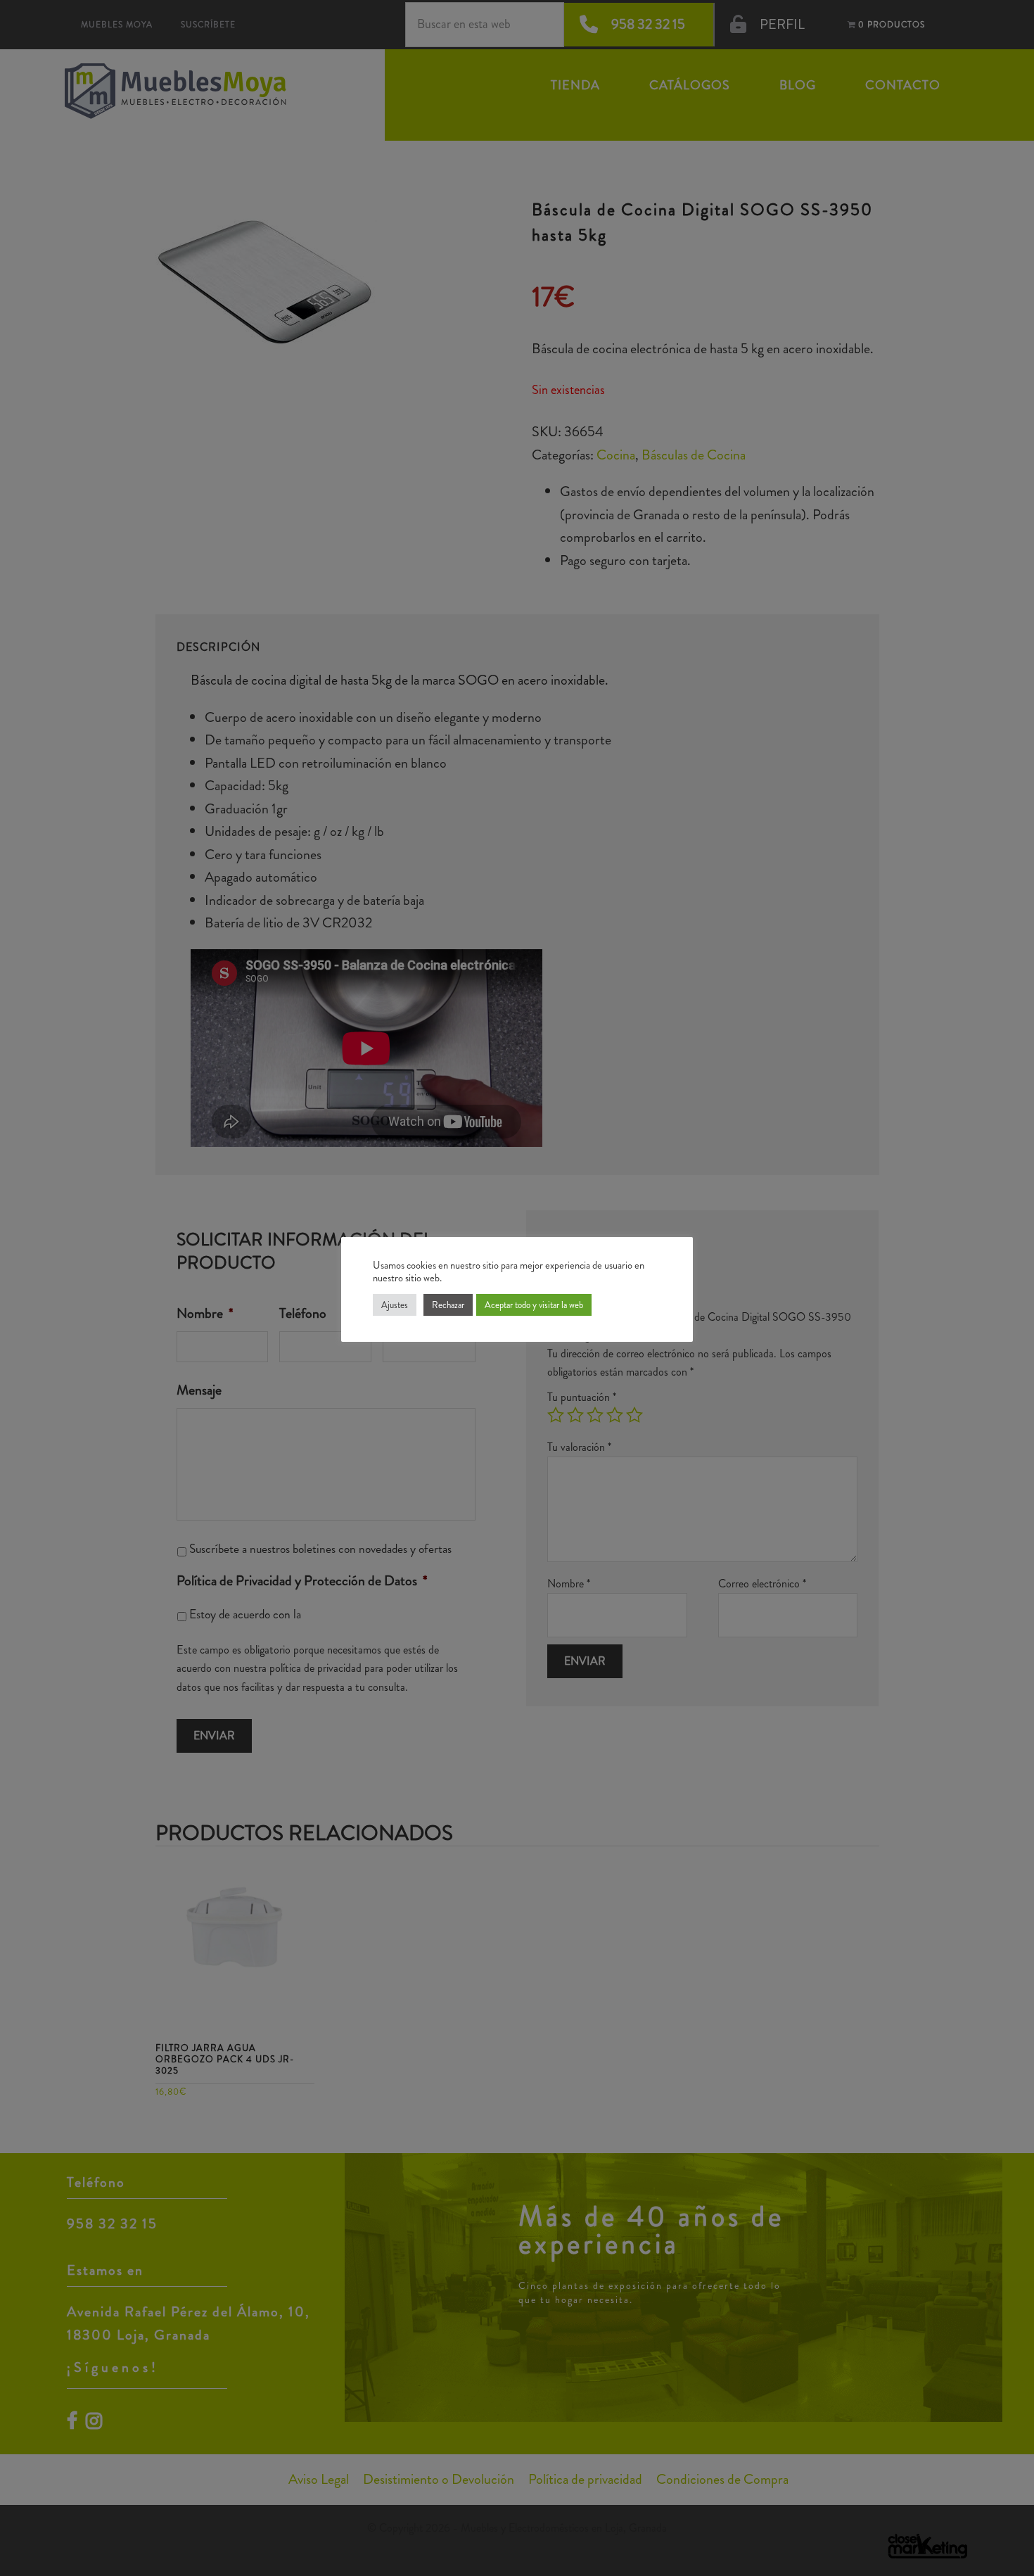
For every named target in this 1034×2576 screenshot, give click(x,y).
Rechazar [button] (448, 1305)
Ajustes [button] (395, 1305)
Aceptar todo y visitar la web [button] (534, 1305)
